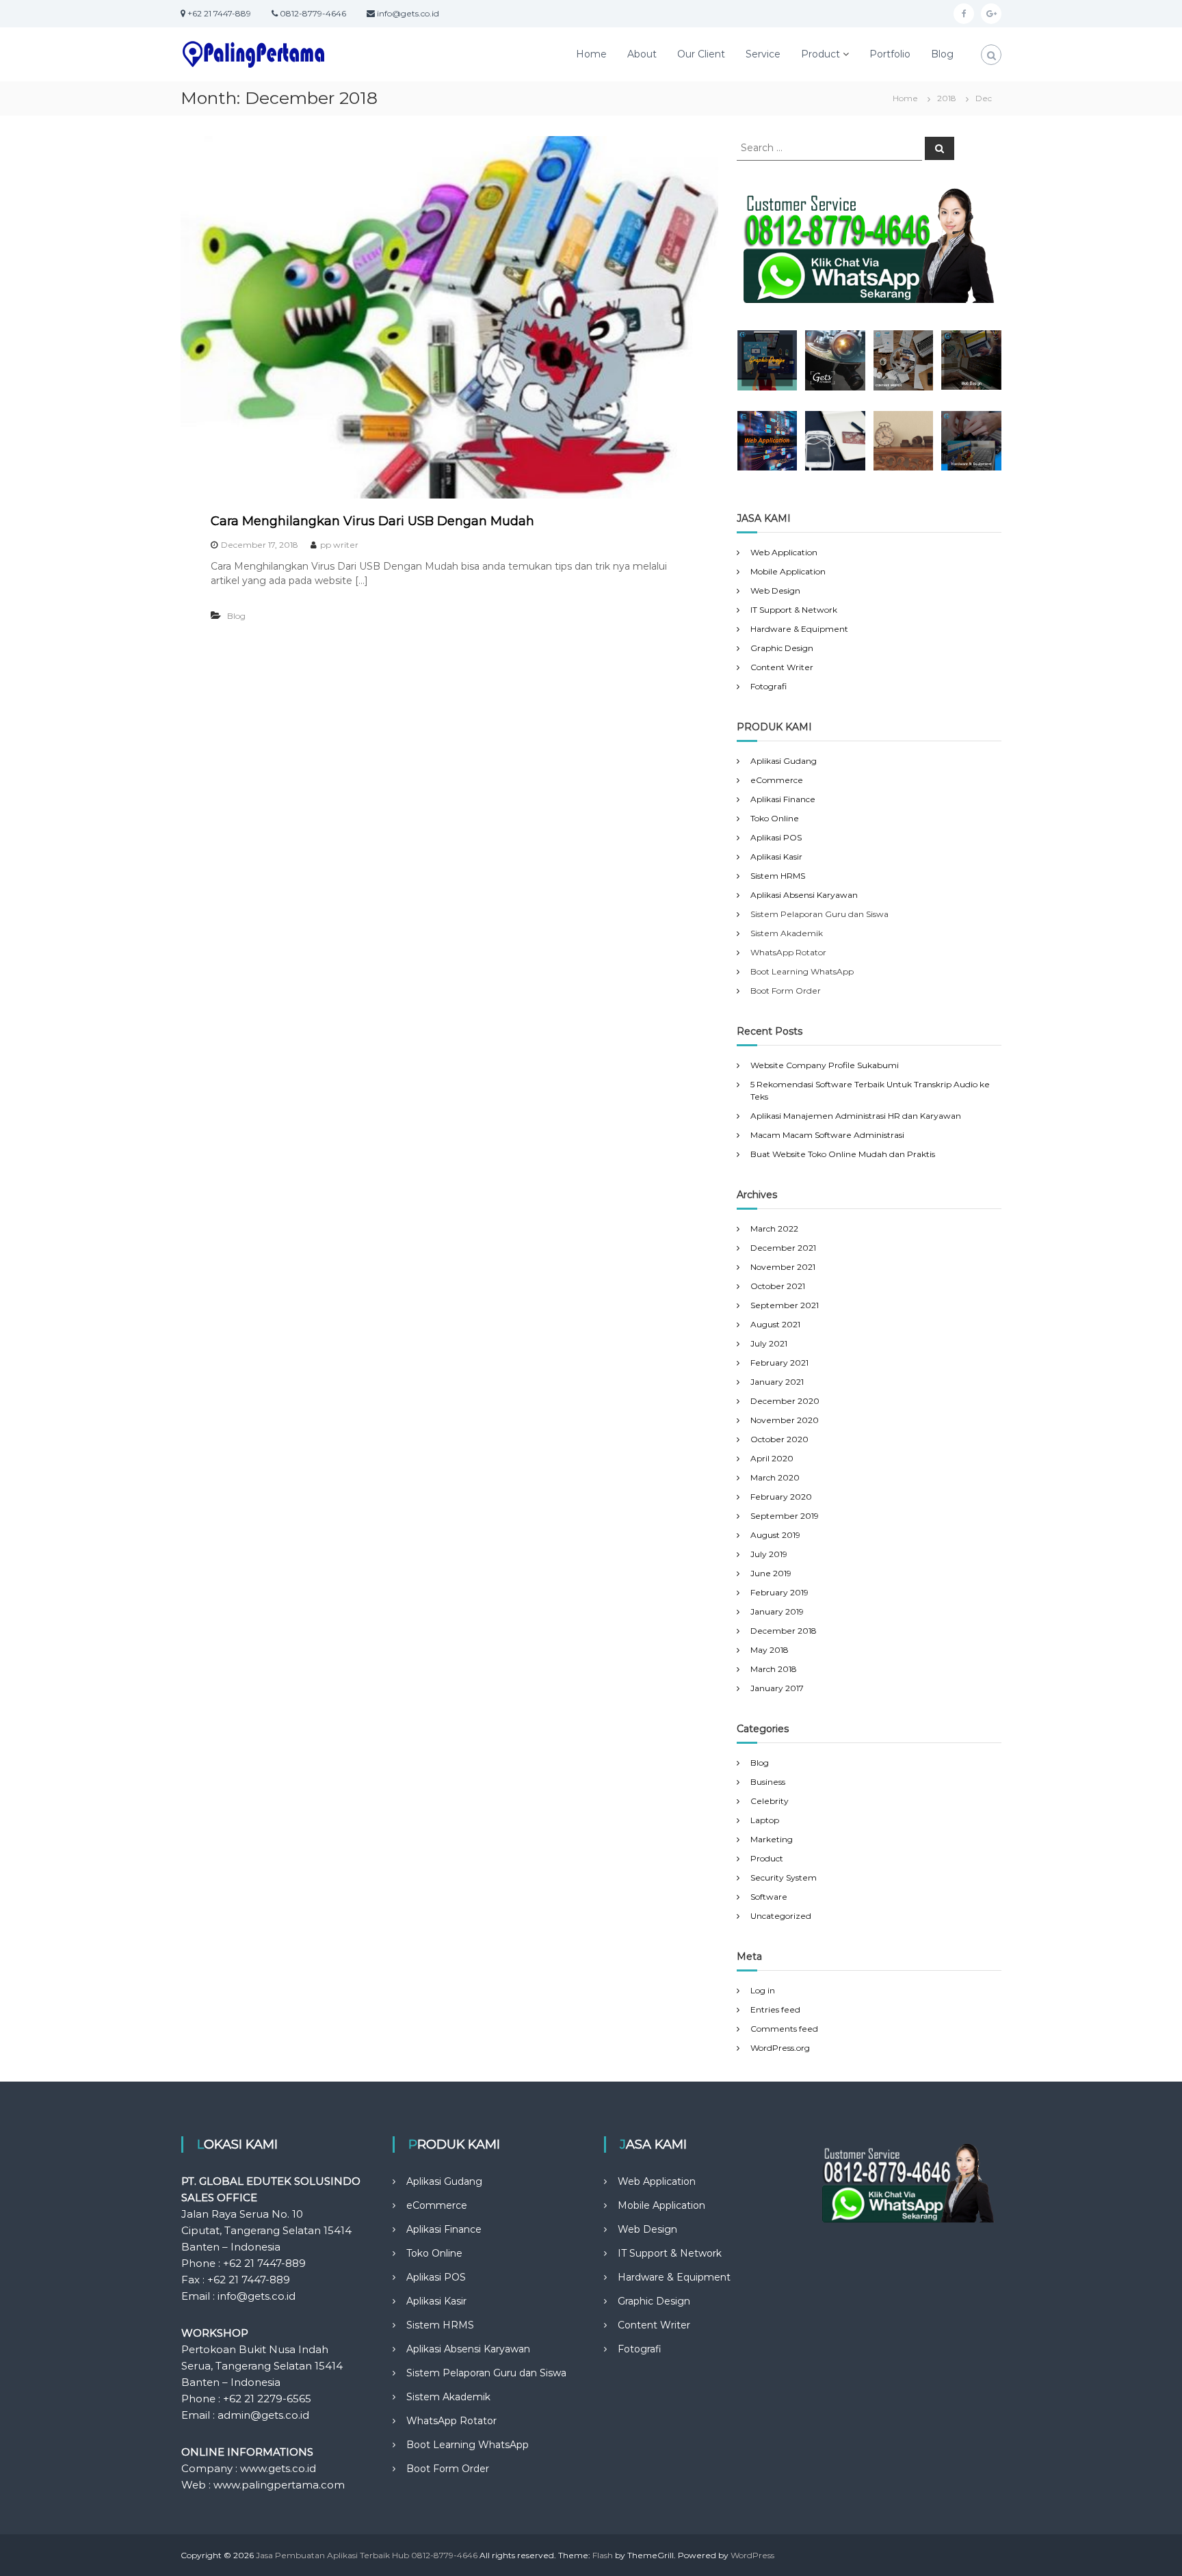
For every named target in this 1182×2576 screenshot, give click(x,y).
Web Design (775, 590)
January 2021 (777, 1382)
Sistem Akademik (448, 2397)
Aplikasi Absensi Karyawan (804, 895)
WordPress (752, 2555)
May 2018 (770, 1650)
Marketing (772, 1839)
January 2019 (777, 1611)
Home (591, 54)
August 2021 (775, 1324)
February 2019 (779, 1592)
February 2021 (779, 1363)
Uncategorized (781, 1916)
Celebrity (770, 1801)
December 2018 (784, 1631)
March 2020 (775, 1477)
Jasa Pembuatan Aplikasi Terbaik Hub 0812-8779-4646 (367, 2555)
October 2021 (778, 1286)
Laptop (765, 1820)
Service (763, 54)
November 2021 (783, 1267)
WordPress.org (780, 2048)
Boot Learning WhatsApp (468, 2445)
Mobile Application (788, 571)
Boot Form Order (448, 2469)
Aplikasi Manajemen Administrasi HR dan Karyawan (856, 1116)
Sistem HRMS (778, 876)
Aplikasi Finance (783, 799)
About (642, 54)
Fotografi (769, 686)
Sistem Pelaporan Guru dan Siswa (486, 2373)
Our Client (701, 54)
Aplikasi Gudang (784, 761)
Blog (942, 54)
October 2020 (779, 1439)
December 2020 (785, 1401)
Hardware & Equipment (799, 629)
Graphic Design (782, 648)
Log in (763, 1990)
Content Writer (782, 667)
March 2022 (774, 1229)
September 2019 (785, 1516)
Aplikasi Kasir (776, 857)
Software (769, 1897)
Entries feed (775, 2009)
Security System (784, 1877)
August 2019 (775, 1535)
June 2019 (771, 1573)
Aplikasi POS (776, 837)
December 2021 (783, 1248)
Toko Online (775, 818)
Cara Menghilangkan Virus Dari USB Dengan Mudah (372, 521)
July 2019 (769, 1554)
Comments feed (784, 2029)
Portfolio (890, 54)
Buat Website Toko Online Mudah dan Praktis (843, 1154)
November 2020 (785, 1420)
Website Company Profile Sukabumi (825, 1065)
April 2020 (772, 1458)
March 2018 (774, 1669)
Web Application (784, 552)
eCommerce (777, 780)
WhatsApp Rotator (451, 2421)
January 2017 (777, 1688)
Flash (603, 2555)
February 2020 (781, 1497)
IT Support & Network (794, 610)
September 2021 (785, 1305)
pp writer (339, 545)
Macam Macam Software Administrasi (827, 1135)
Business (768, 1782)
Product (820, 54)
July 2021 (769, 1343)
